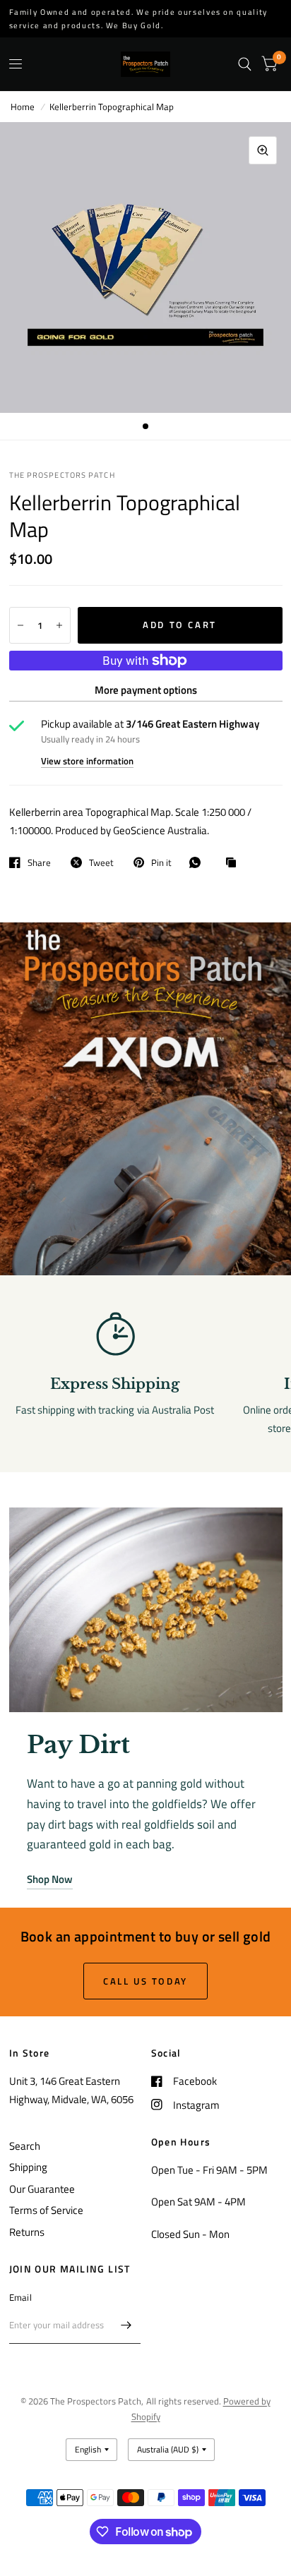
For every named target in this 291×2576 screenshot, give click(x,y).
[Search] (245, 64)
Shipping (28, 2167)
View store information (87, 761)
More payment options (146, 690)
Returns (27, 2232)
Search (25, 2146)
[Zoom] (263, 150)
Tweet (101, 862)
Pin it (161, 862)
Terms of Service (46, 2210)
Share (39, 862)
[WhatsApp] (198, 862)
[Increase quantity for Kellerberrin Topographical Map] (59, 625)
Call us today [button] (145, 1981)
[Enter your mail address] (126, 2325)
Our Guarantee (42, 2189)
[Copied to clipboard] (234, 863)
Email (20, 2297)
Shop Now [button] (50, 1879)
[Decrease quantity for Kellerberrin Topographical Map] (20, 625)
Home (23, 107)
